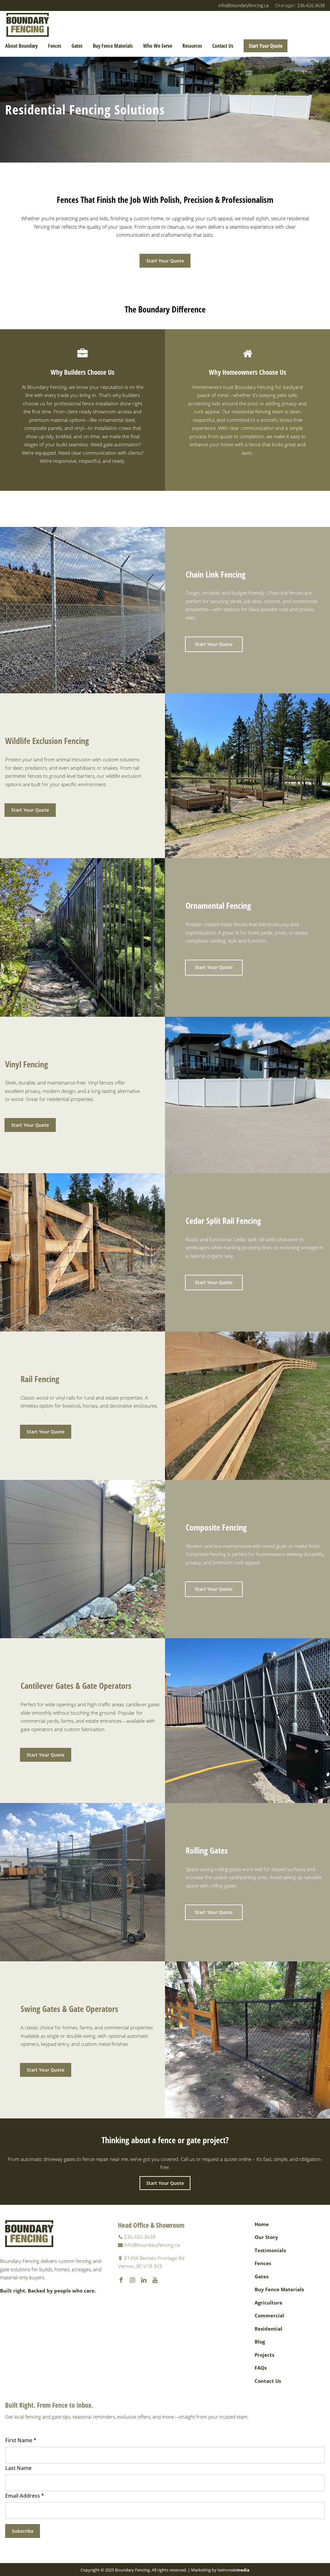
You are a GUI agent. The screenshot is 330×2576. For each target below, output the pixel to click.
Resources (192, 46)
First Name (21, 2440)
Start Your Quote (266, 46)
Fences (55, 46)
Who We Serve (158, 46)
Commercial (269, 2315)
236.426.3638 (300, 5)
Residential (268, 2329)
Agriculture (268, 2303)
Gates (77, 46)
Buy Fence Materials (113, 46)
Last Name (18, 2468)
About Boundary (21, 46)
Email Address (25, 2496)
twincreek (233, 2570)
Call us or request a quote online (216, 2159)
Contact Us (223, 46)
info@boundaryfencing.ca (243, 5)
